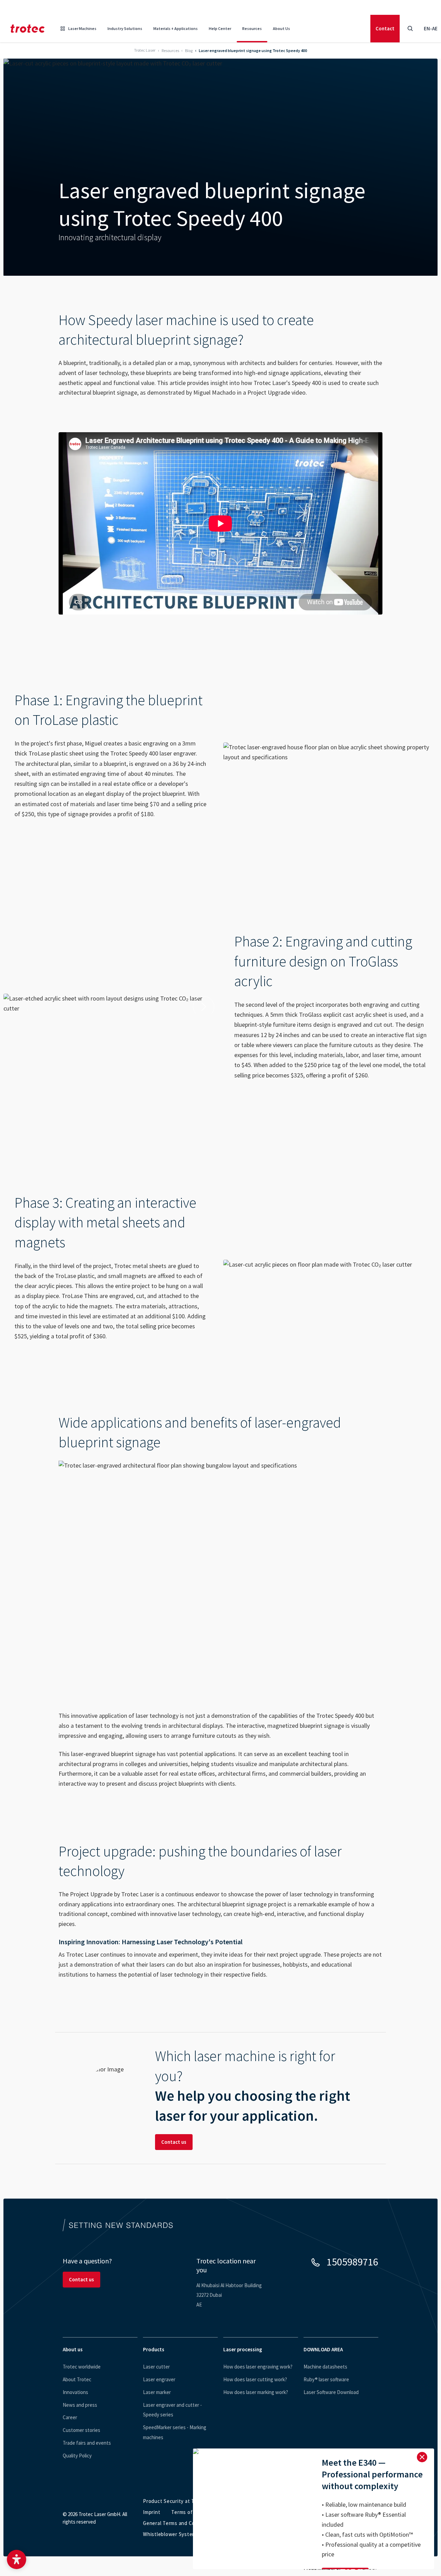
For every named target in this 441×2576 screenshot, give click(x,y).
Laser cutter (156, 2367)
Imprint (152, 2512)
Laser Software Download (331, 2392)
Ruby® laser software (326, 2379)
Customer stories (81, 2430)
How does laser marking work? (256, 2392)
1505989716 (352, 2262)
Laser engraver (159, 2379)
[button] (17, 2559)
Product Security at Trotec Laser (182, 2501)
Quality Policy (77, 2456)
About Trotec (77, 2379)
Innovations (75, 2392)
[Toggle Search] (410, 29)
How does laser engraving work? (258, 2367)
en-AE (431, 28)
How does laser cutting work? (255, 2379)
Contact (385, 28)
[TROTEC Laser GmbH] (28, 29)
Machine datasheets (325, 2367)
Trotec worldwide (82, 2367)
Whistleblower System (170, 2534)
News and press (80, 2405)
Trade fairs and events (87, 2443)
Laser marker (157, 2392)
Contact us (174, 2142)
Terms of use (187, 2512)
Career (70, 2417)
